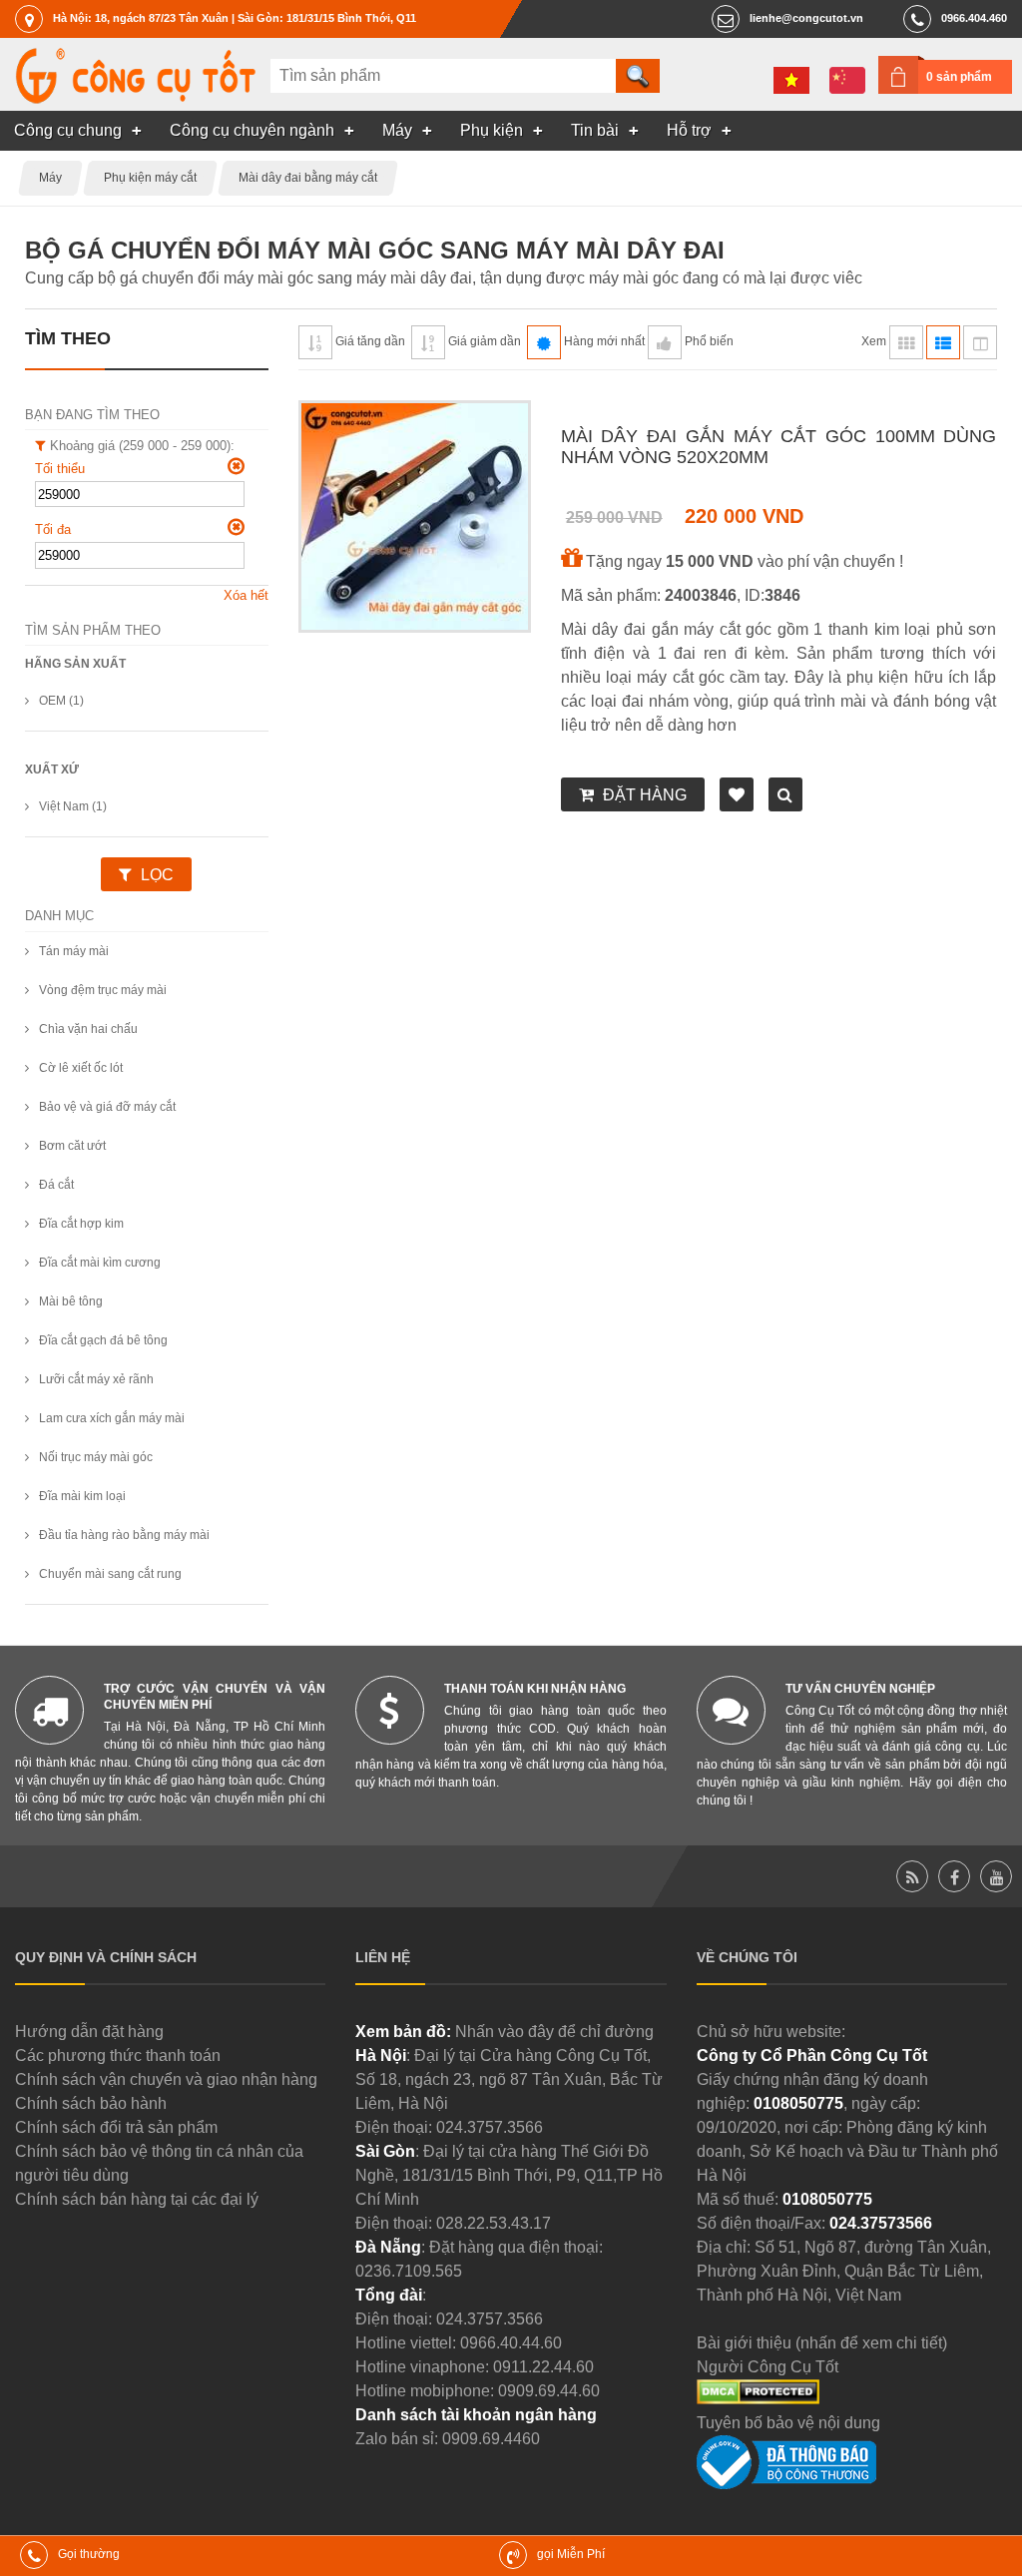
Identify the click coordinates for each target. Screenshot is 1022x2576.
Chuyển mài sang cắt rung (110, 1574)
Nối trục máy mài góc (96, 1457)
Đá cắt (56, 1185)
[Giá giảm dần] (428, 342)
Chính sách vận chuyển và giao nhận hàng (166, 2079)
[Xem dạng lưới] (906, 342)
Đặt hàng (645, 795)
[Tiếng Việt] (791, 80)
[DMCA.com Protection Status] (758, 2399)
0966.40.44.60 (511, 2343)
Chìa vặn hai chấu (88, 1029)
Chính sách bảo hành (91, 2103)
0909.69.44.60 (549, 2391)
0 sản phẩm (959, 77)
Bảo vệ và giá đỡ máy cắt (107, 1107)
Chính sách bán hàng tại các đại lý (137, 2199)
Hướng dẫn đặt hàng (89, 2032)
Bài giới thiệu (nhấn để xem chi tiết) (822, 2343)
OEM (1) (61, 701)
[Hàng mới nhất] (544, 342)
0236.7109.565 (409, 2271)
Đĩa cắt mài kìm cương (100, 1263)
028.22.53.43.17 (494, 2223)
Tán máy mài (74, 951)
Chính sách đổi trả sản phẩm (116, 2127)
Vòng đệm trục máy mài (103, 990)
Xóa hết (246, 595)
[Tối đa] (236, 527)
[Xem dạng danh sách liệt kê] (943, 342)
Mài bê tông (71, 1301)
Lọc (157, 875)
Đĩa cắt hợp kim (81, 1224)
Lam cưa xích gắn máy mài (112, 1418)
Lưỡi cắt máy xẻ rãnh (96, 1379)
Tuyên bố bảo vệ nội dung (788, 2423)
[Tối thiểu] (236, 466)
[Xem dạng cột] (980, 342)
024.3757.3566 (490, 2127)
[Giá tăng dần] (315, 342)
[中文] (847, 80)
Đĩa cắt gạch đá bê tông (103, 1340)
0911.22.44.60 (543, 2367)
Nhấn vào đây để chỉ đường (554, 2032)
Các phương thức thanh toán (118, 2056)
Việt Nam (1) (73, 806)
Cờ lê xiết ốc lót (81, 1068)
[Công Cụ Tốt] (135, 98)
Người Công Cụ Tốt (767, 2367)
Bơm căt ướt (72, 1146)
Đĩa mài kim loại (82, 1496)
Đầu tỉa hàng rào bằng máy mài (124, 1535)
